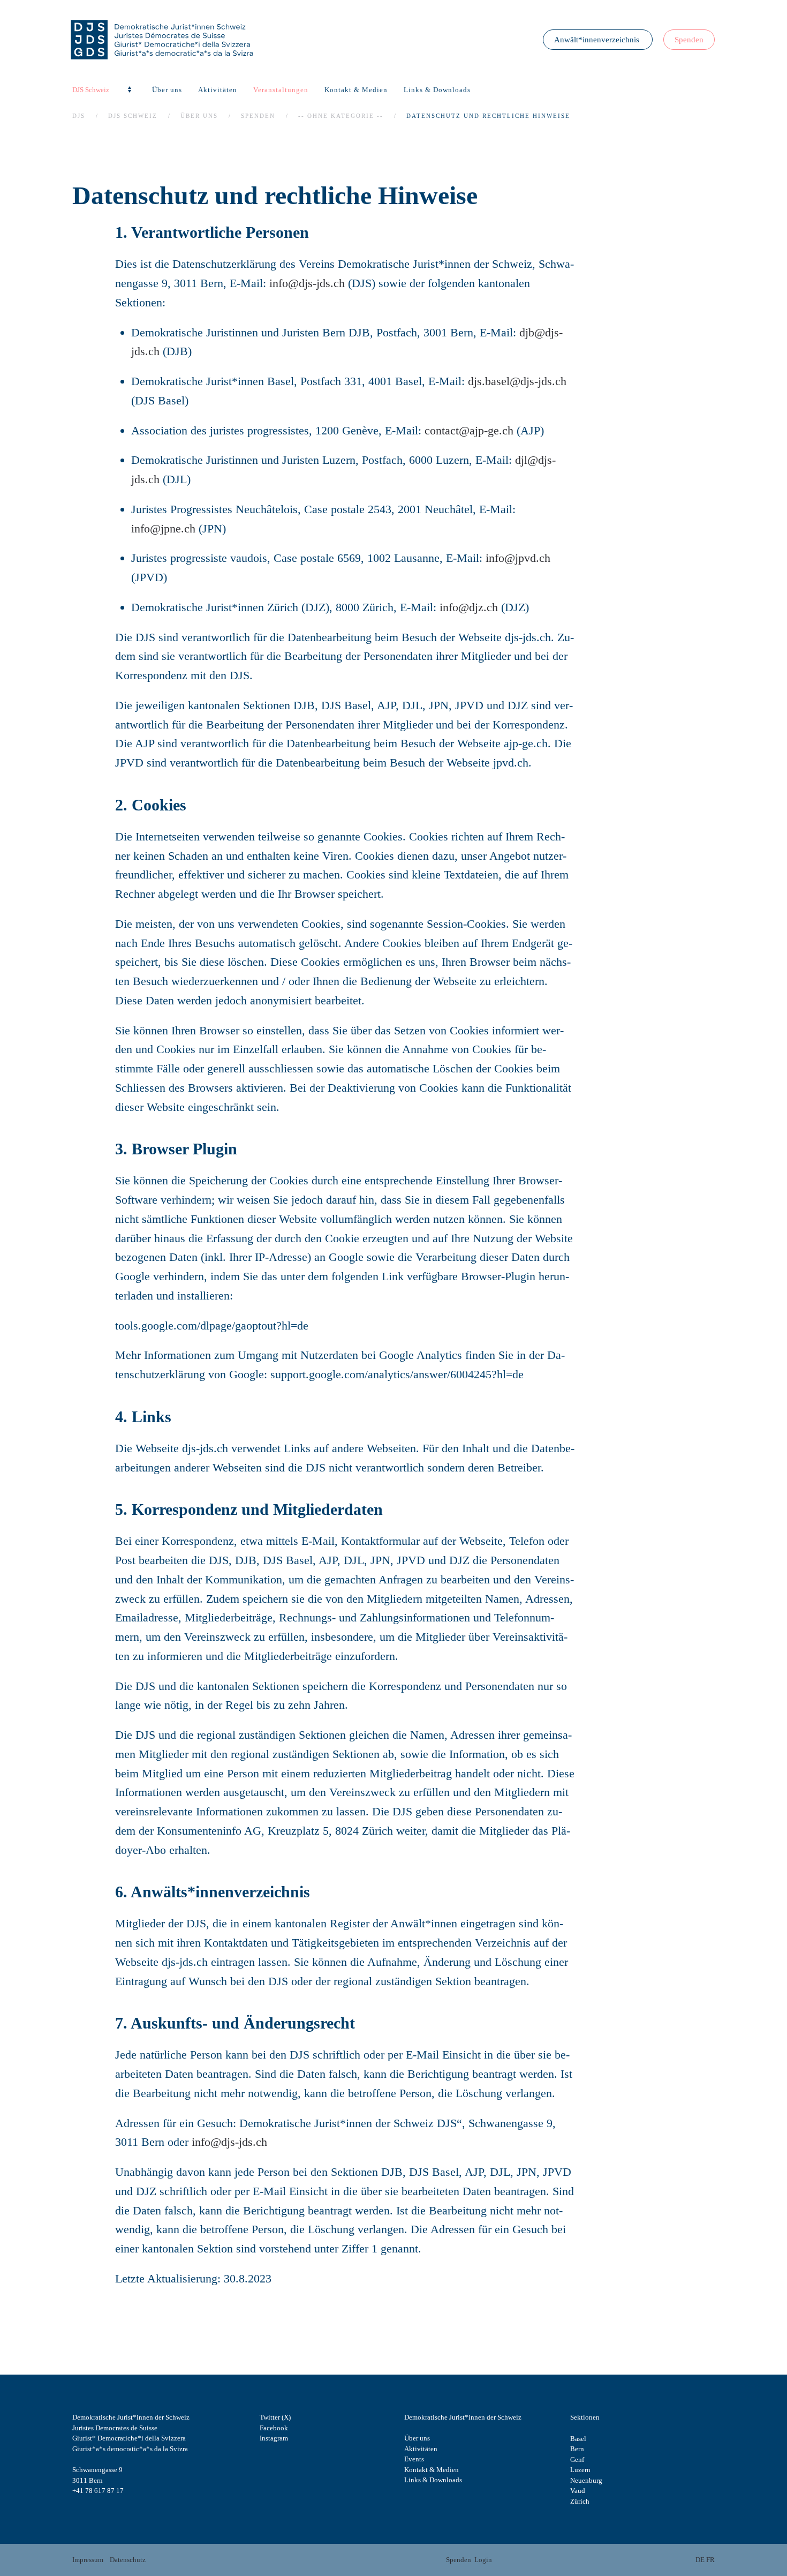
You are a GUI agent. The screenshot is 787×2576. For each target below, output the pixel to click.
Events (414, 2459)
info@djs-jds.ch (307, 283)
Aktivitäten (421, 2449)
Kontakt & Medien (356, 90)
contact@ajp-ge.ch (469, 430)
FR (710, 2560)
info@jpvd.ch (518, 558)
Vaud (578, 2491)
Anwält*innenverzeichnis (598, 40)
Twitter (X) (275, 2417)
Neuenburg (586, 2480)
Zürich (580, 2501)
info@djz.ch (469, 607)
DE (700, 2560)
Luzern (580, 2470)
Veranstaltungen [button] (281, 90)
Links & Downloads (437, 90)
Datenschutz (128, 2560)
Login (483, 2560)
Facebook (274, 2428)
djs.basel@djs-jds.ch (517, 381)
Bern (577, 2449)
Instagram (274, 2438)
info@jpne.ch (163, 528)
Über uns (417, 2438)
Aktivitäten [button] (218, 90)
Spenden (689, 40)
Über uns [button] (167, 90)
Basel (578, 2439)
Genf (577, 2459)
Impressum (88, 2560)
